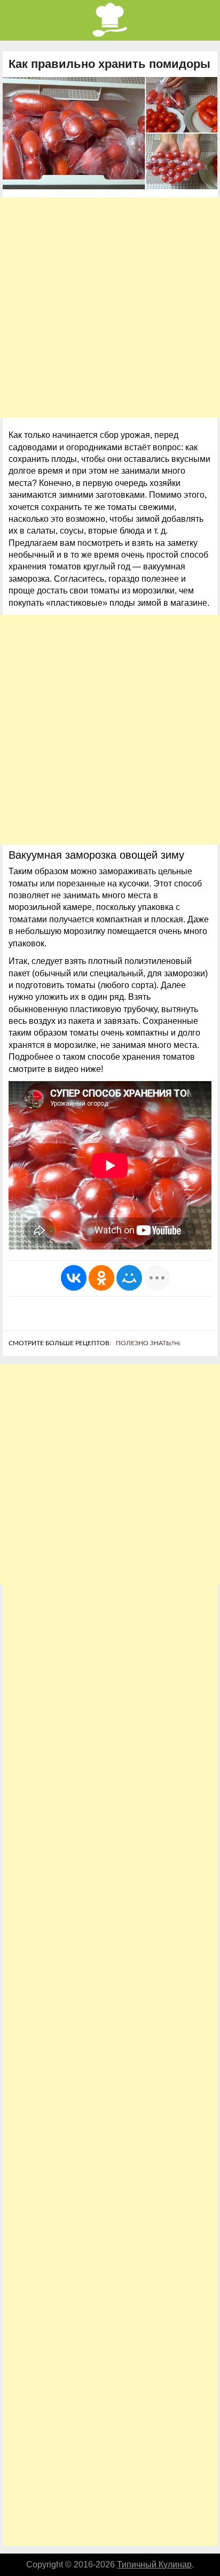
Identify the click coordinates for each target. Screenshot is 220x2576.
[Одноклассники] (101, 1278)
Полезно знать (148, 1343)
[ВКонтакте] (74, 1278)
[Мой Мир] (129, 1278)
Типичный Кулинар (154, 2565)
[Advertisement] (110, 307)
